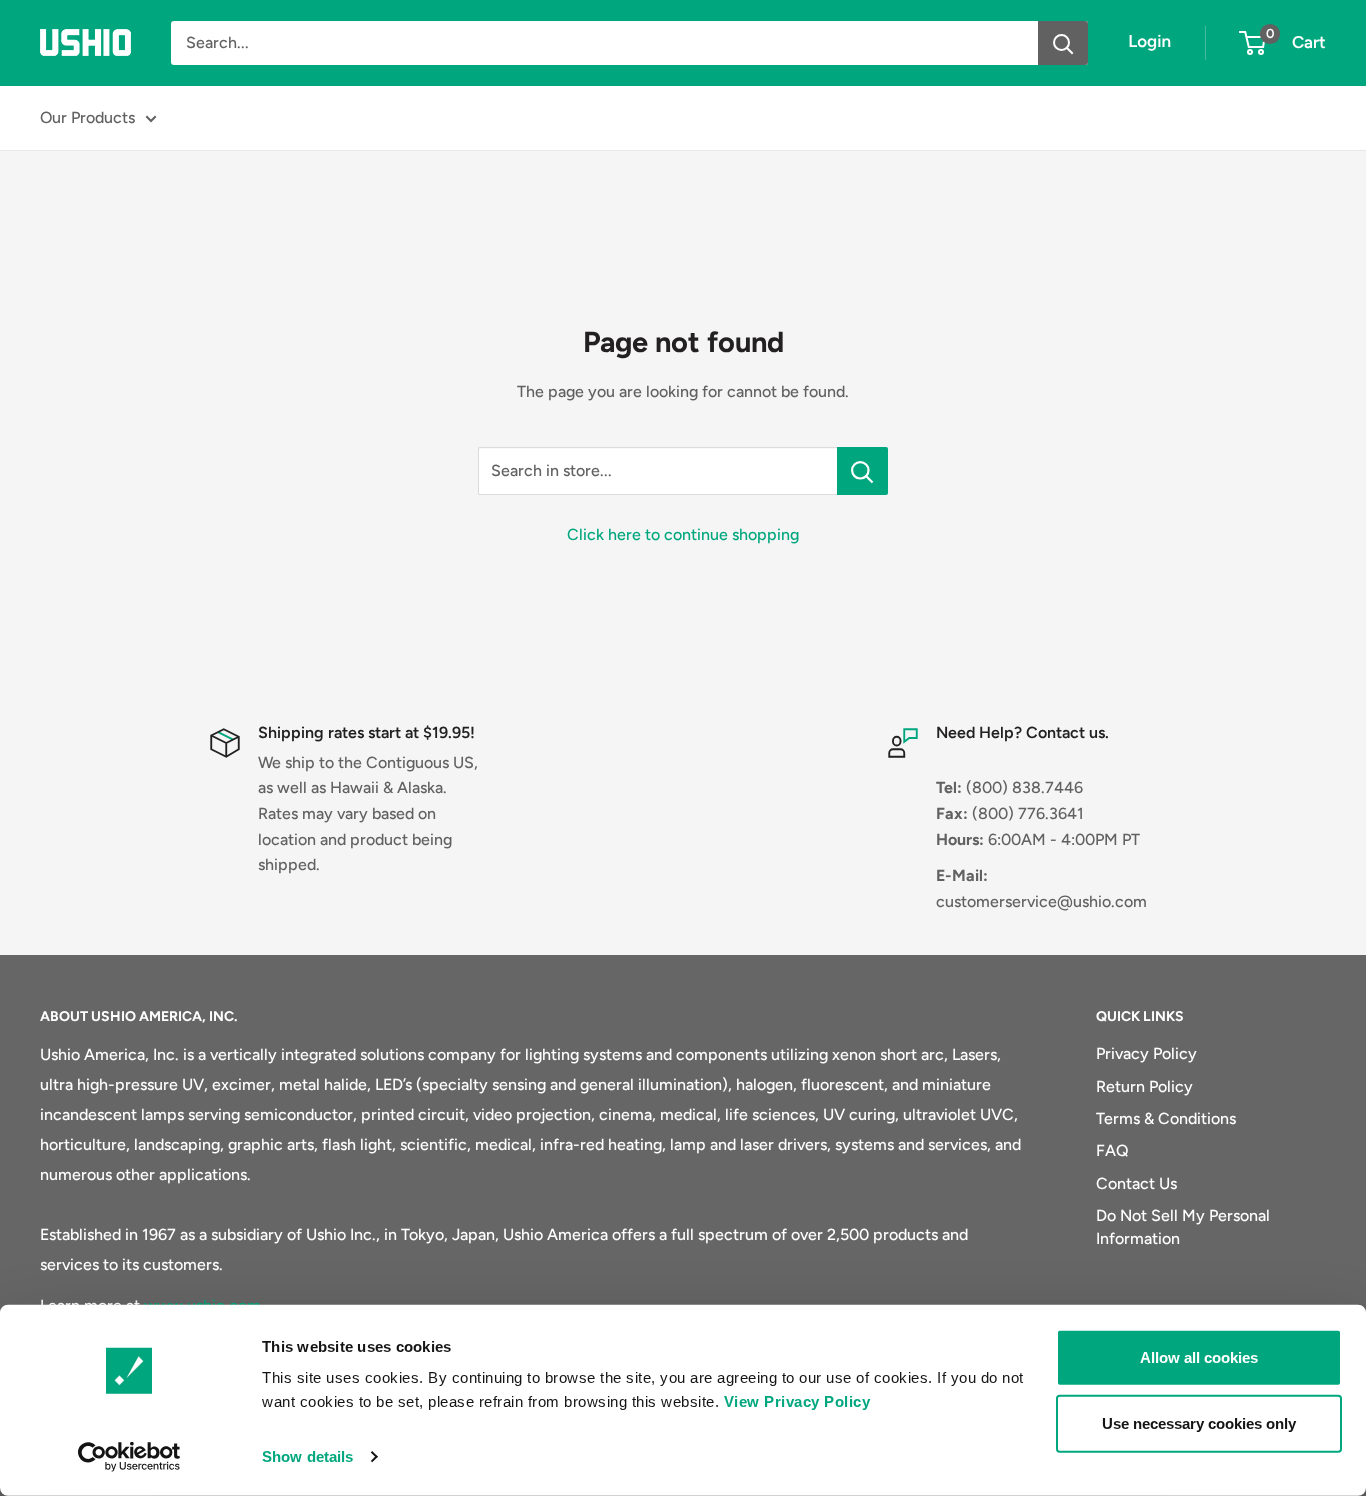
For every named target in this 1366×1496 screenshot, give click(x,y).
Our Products (87, 117)
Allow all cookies (1199, 1357)
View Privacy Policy (797, 1401)
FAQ (1112, 1150)
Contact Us (1136, 1183)
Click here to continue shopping (683, 534)
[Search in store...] (862, 471)
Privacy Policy (1146, 1053)
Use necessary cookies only (1199, 1422)
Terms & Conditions (1166, 1118)
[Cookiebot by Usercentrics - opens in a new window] (129, 1457)
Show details (307, 1456)
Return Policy (1144, 1086)
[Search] (1063, 43)
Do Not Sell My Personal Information (1183, 1226)
